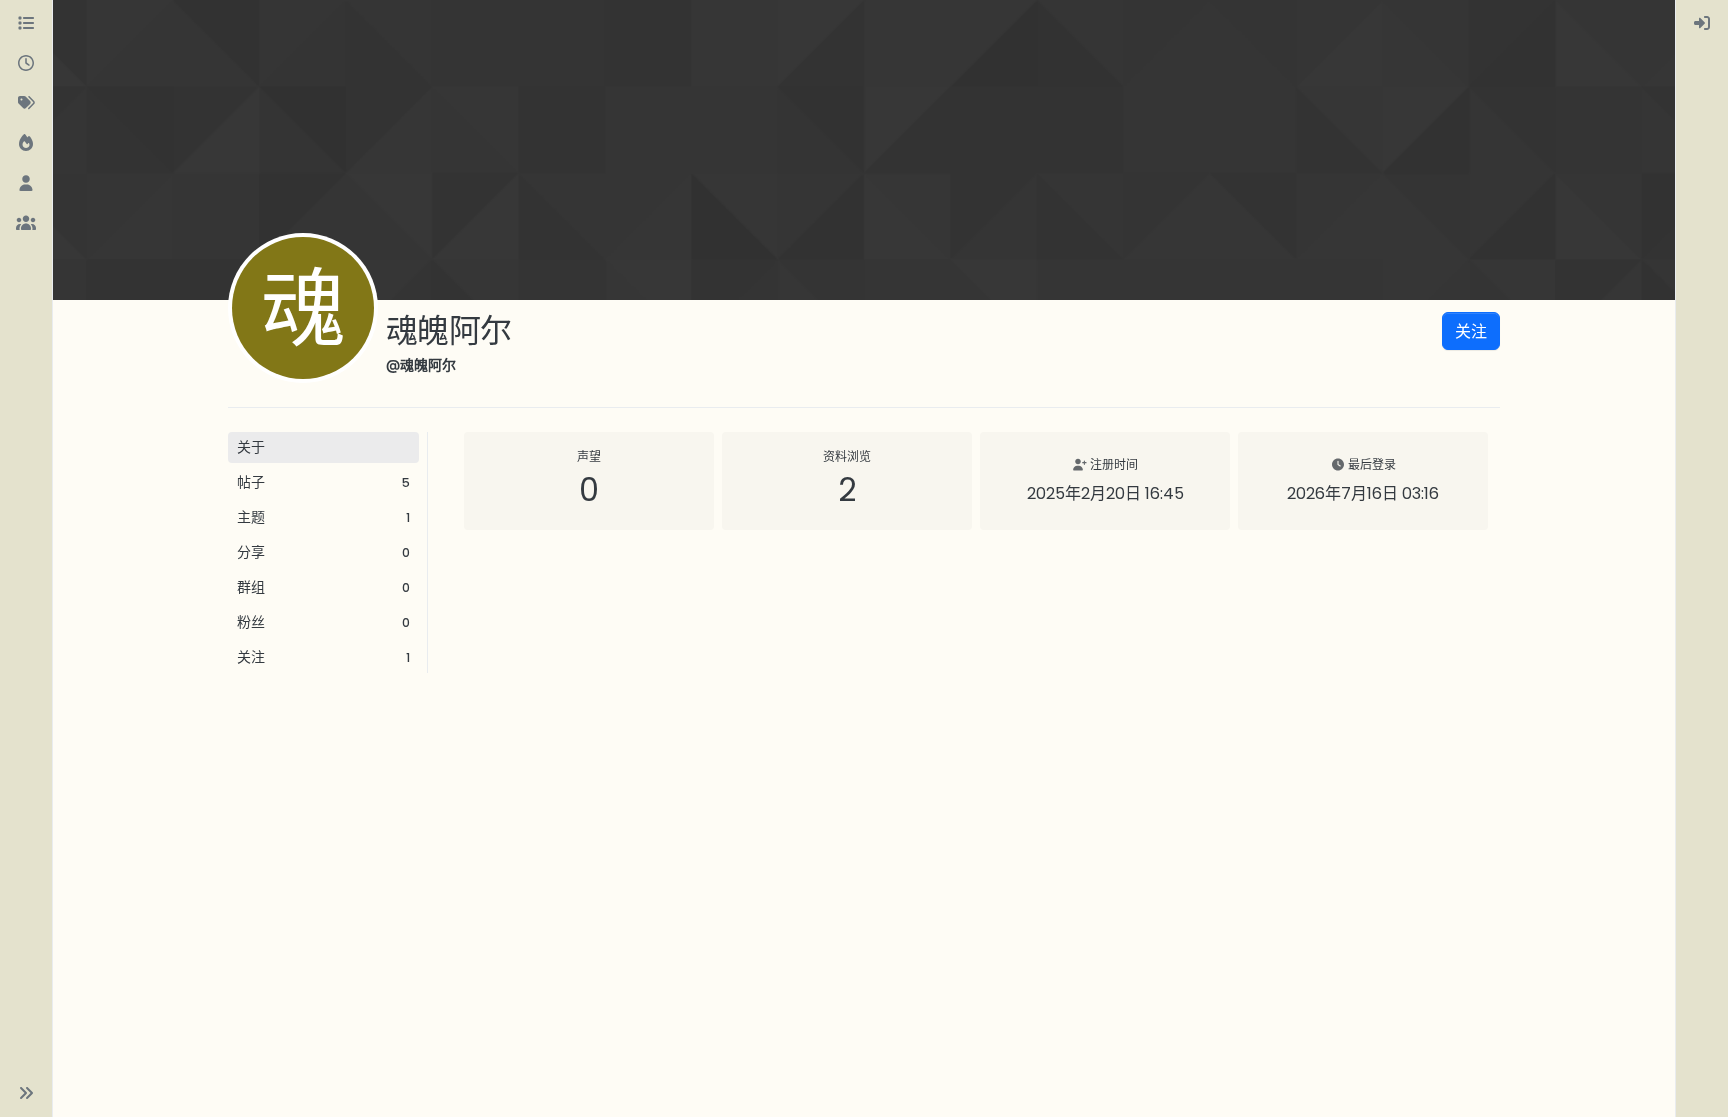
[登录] (1702, 24)
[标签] (26, 104)
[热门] (26, 144)
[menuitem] (1702, 24)
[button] (26, 1093)
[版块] (26, 24)
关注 (1471, 331)
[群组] (26, 224)
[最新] (26, 64)
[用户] (26, 184)
